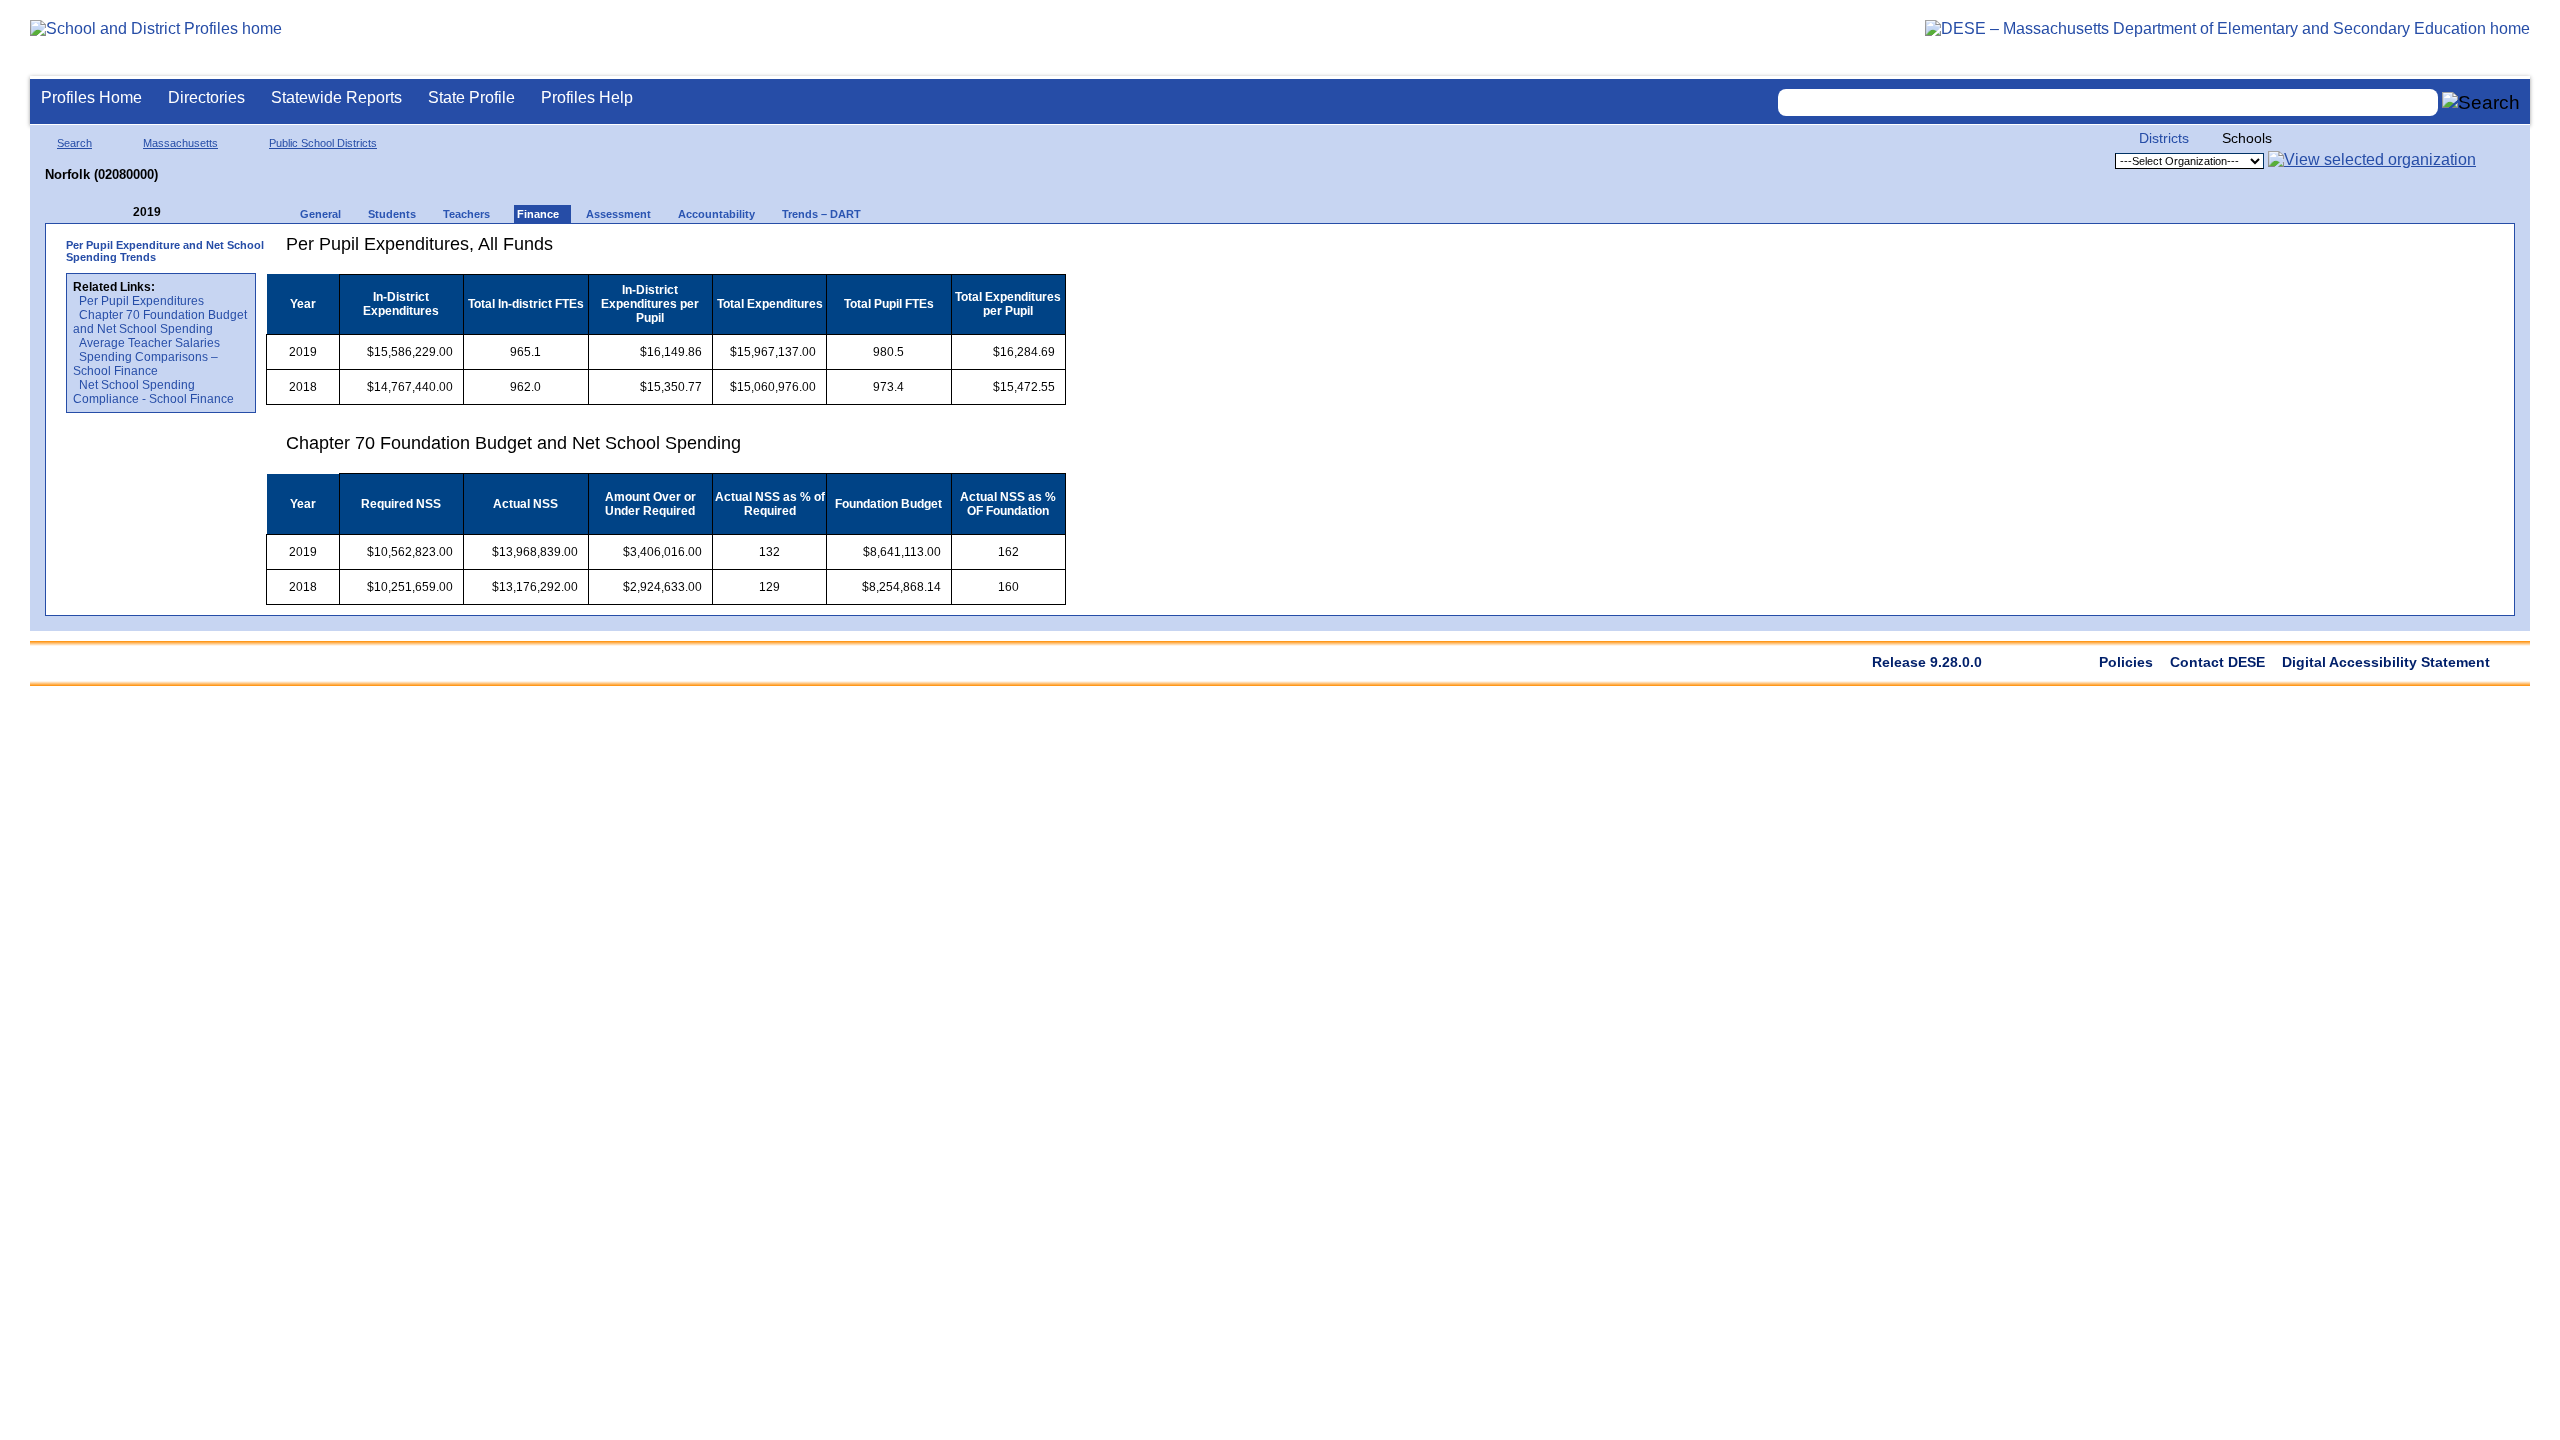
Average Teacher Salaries (149, 343)
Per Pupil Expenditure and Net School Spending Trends (165, 251)
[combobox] (2108, 102)
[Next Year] (188, 212)
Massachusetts (180, 143)
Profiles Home (91, 97)
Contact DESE (2217, 662)
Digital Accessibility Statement (2386, 662)
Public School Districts (323, 143)
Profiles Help (587, 97)
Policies (2126, 662)
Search (74, 143)
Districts (2164, 138)
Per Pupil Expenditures (141, 301)
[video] (977, 251)
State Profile (471, 97)
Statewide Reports (336, 97)
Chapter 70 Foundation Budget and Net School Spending (160, 322)
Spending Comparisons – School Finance (145, 364)
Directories (206, 97)
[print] (940, 251)
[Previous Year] (119, 212)
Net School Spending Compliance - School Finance (153, 392)
